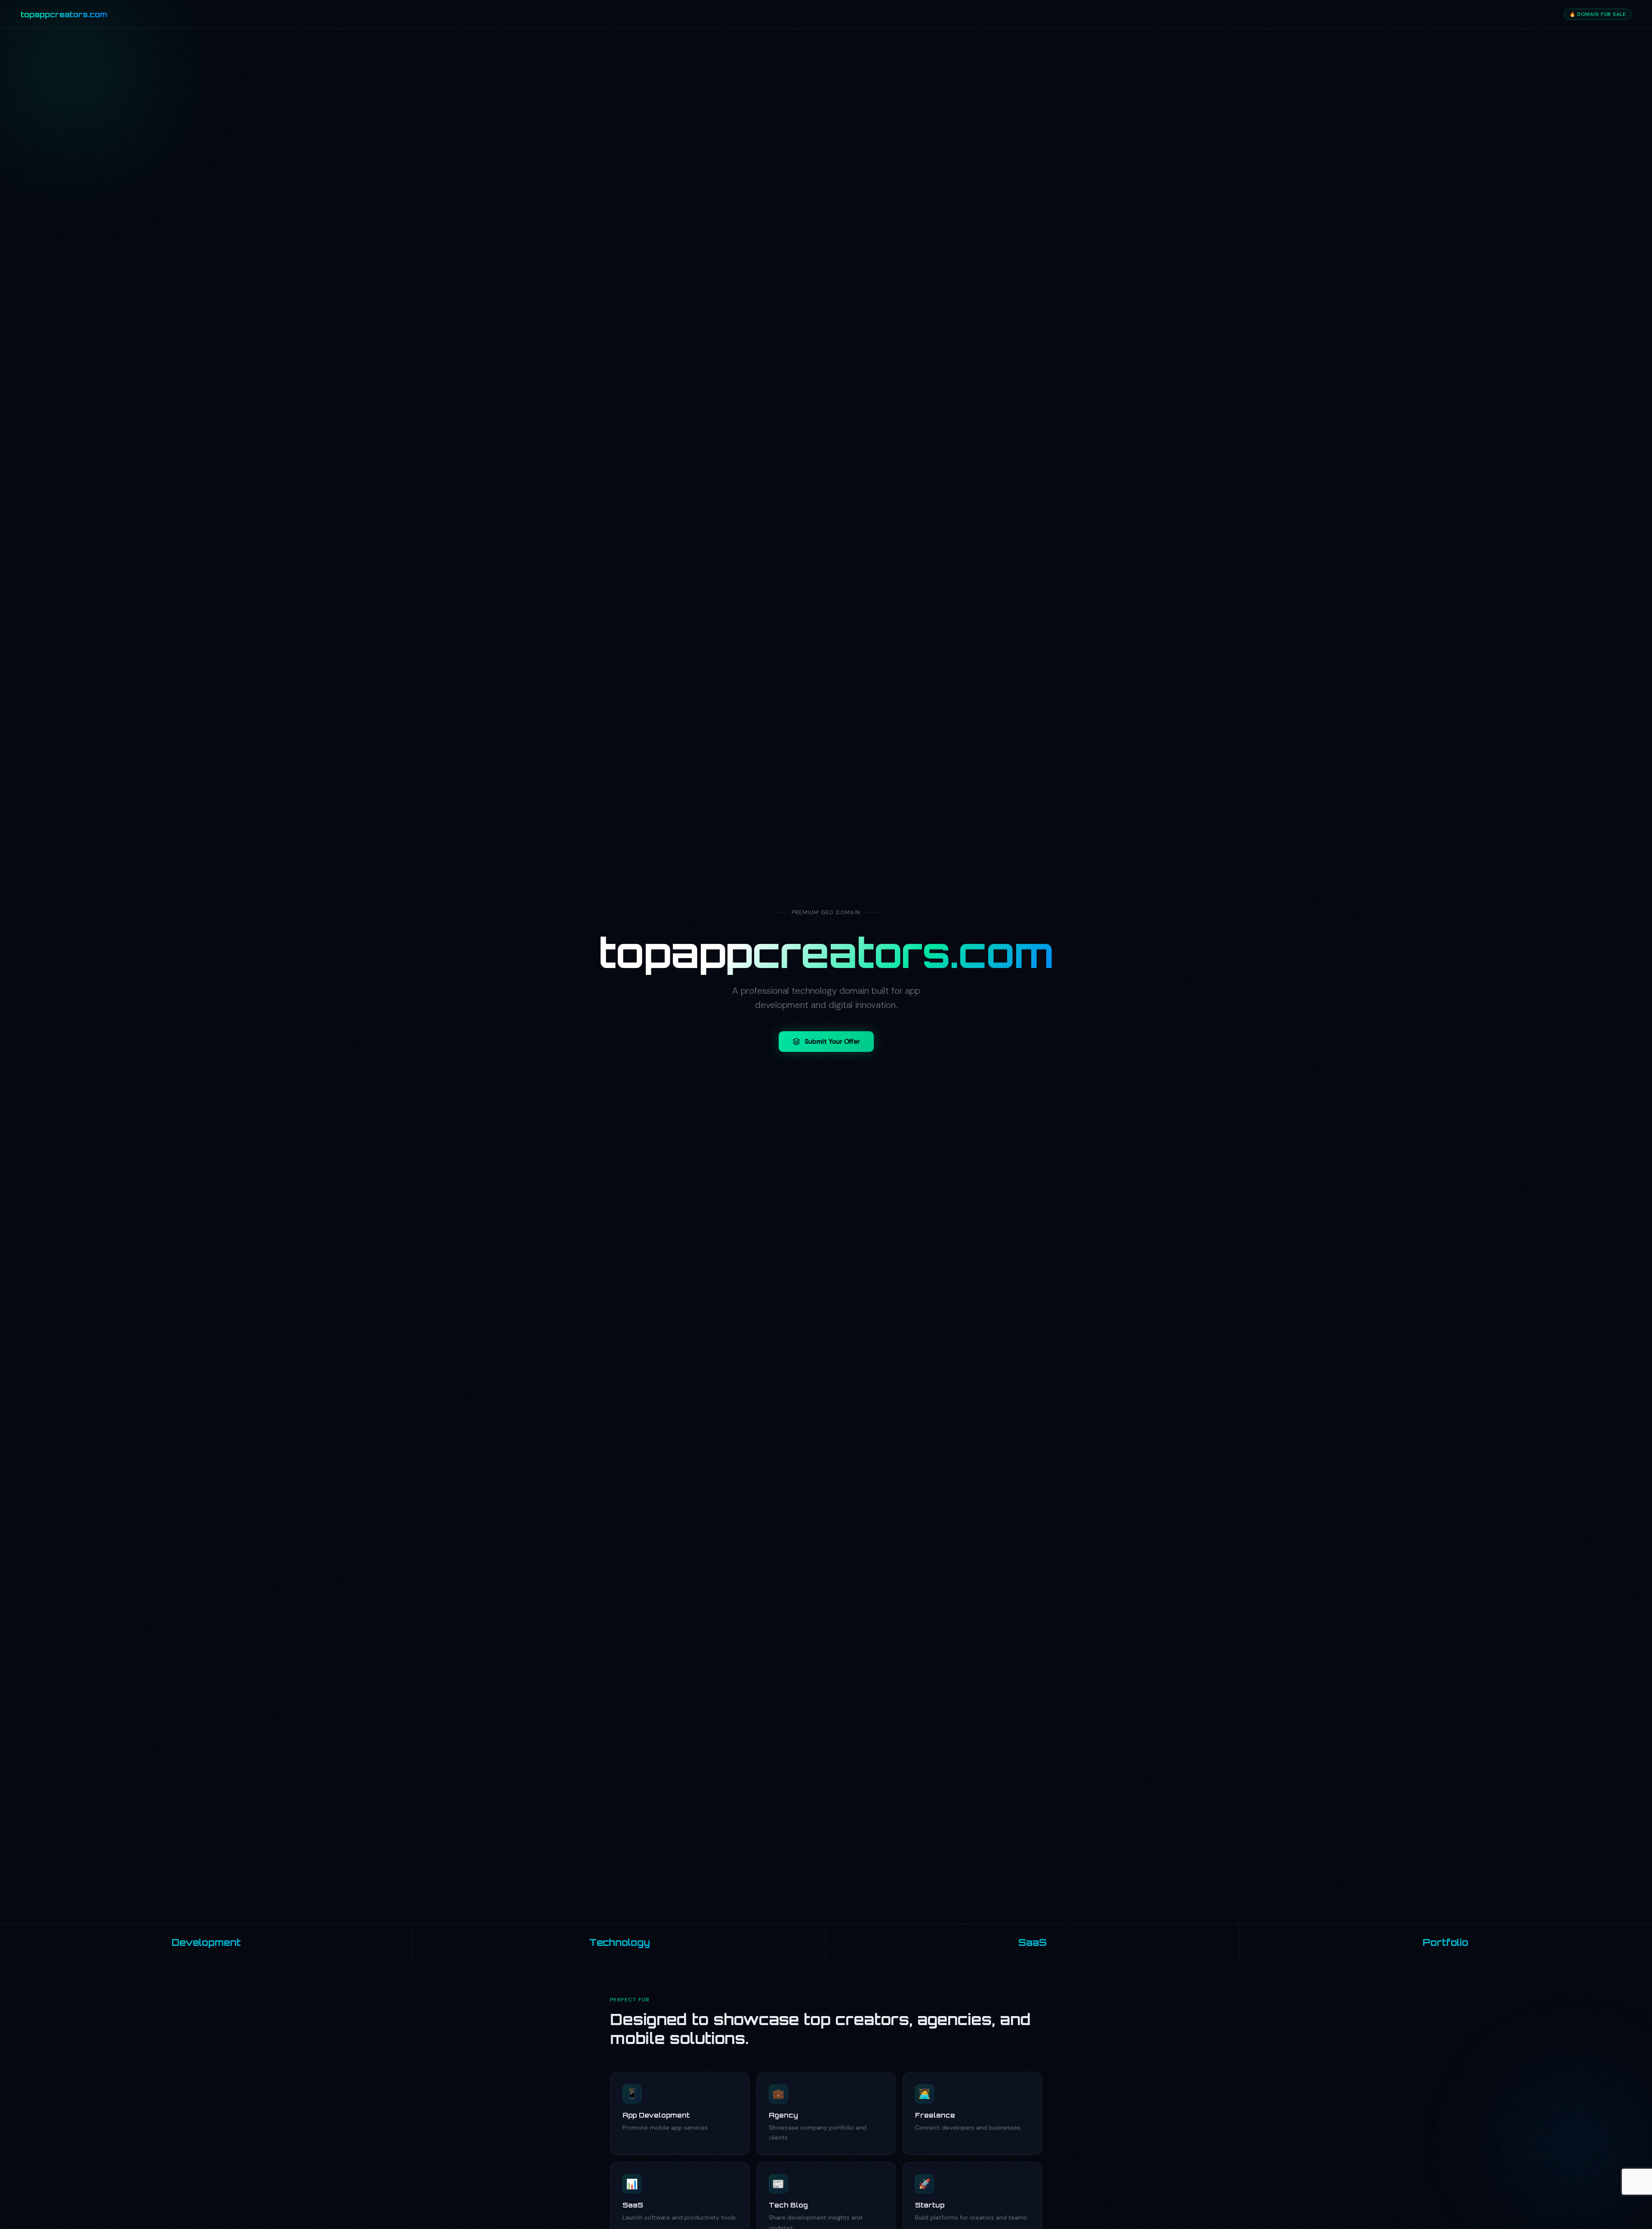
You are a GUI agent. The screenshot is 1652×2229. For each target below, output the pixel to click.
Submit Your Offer (832, 1042)
